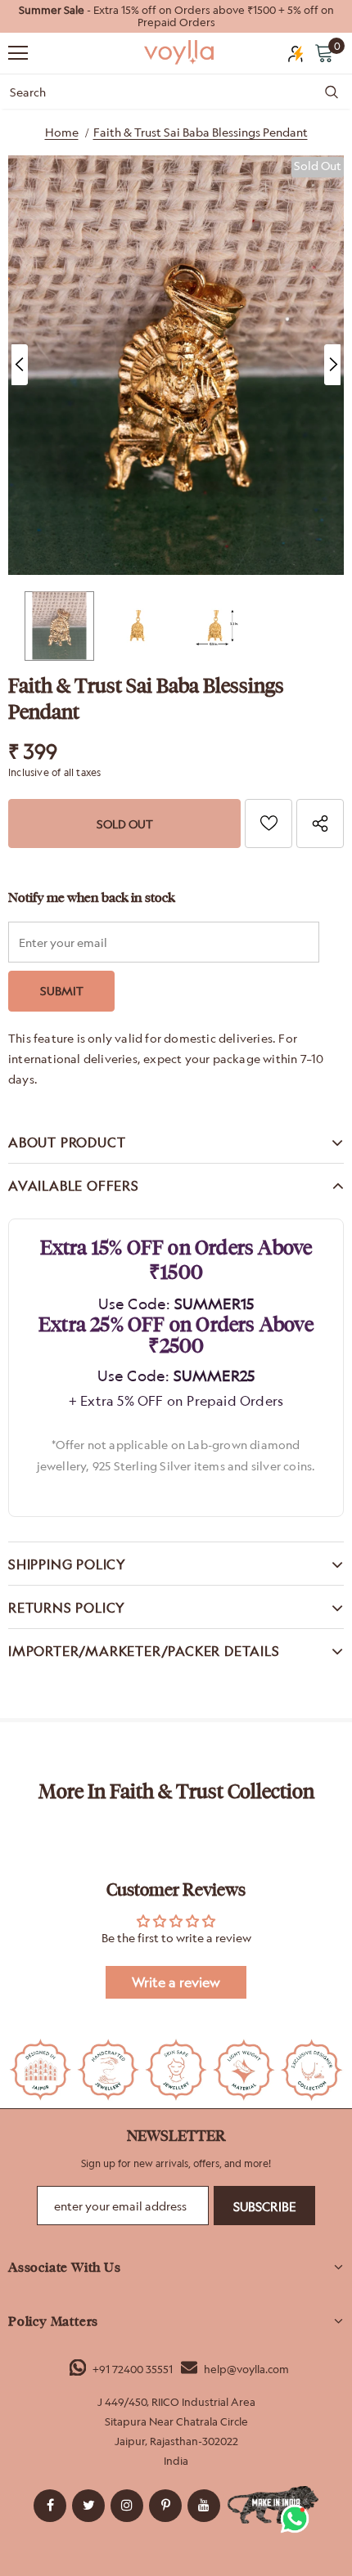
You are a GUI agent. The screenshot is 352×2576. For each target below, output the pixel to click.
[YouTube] (204, 2506)
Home (62, 132)
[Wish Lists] (269, 824)
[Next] (332, 365)
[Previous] (20, 365)
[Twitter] (88, 2506)
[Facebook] (50, 2506)
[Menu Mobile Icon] (18, 53)
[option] (176, 16)
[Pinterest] (165, 2506)
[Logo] (180, 52)
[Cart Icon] (324, 52)
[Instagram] (127, 2506)
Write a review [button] (176, 1982)
